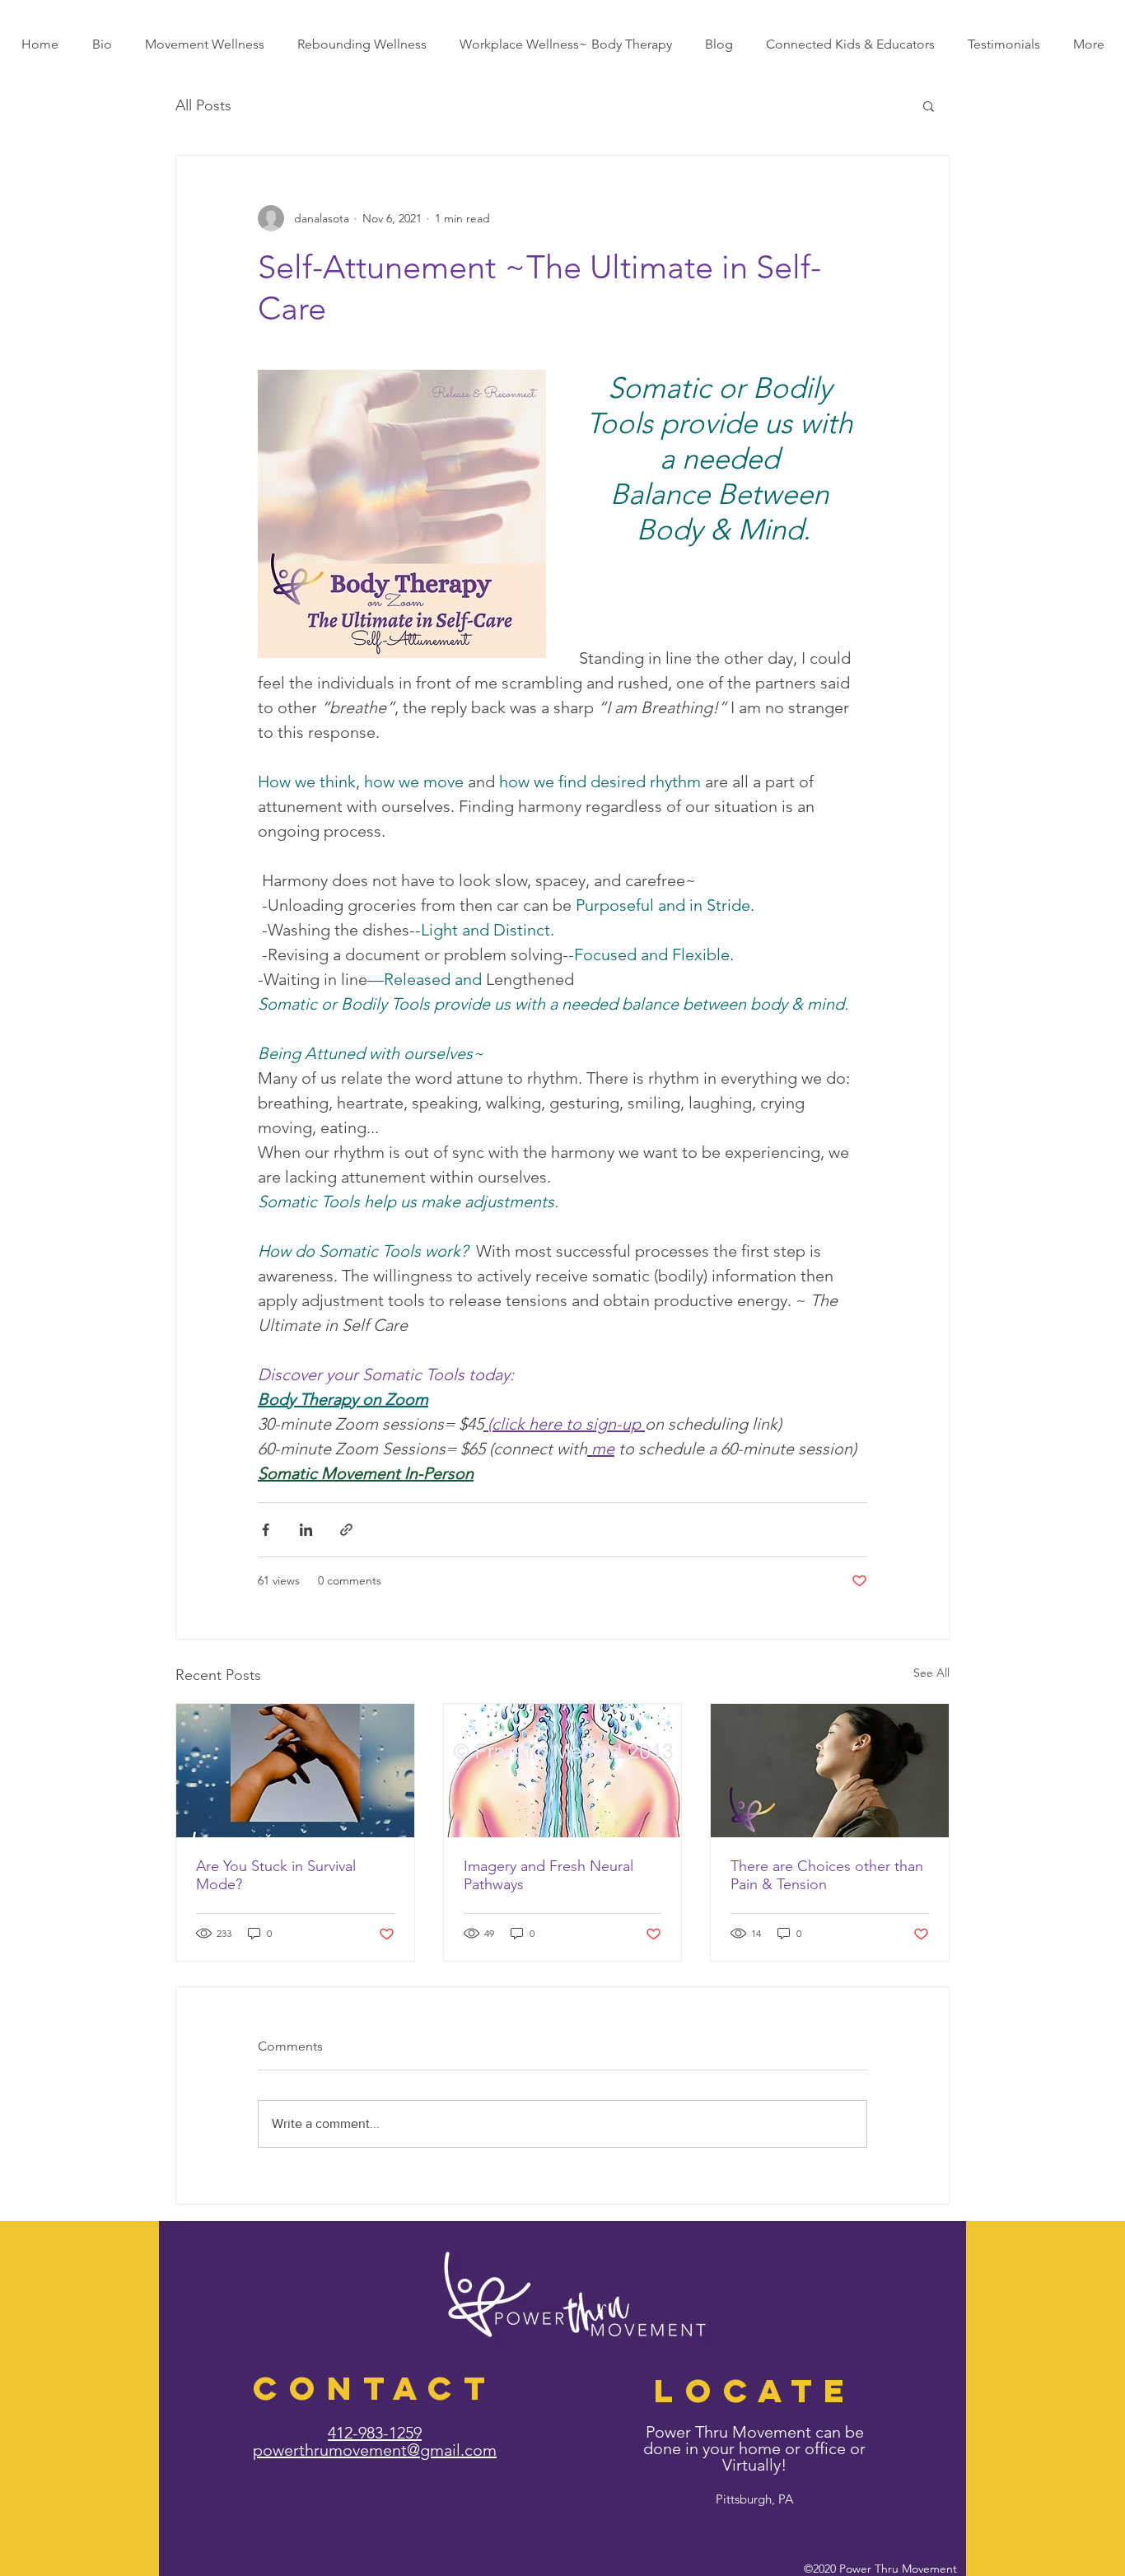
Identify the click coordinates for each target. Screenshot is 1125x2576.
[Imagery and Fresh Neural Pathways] (563, 1771)
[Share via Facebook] (266, 1530)
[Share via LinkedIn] (306, 1530)
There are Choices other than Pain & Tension (827, 1875)
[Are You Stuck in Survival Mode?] (295, 1771)
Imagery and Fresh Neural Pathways (548, 1875)
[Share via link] (346, 1530)
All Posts (203, 105)
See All (931, 1673)
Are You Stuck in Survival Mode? (276, 1875)
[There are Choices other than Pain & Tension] (830, 1771)
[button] (929, 105)
